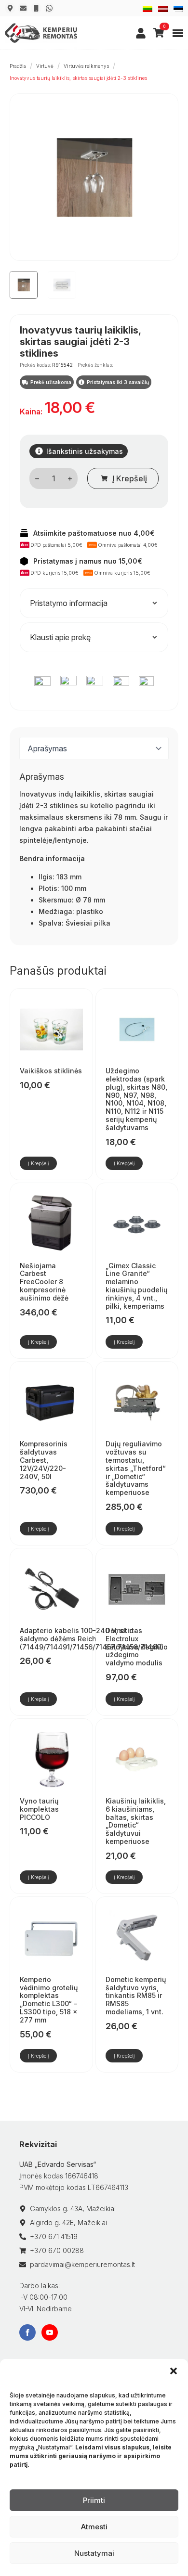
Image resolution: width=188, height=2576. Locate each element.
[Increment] (70, 479)
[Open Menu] (178, 33)
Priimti (94, 2500)
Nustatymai (94, 2553)
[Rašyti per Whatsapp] (49, 8)
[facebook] (27, 2332)
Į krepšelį (130, 478)
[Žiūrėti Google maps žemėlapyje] (10, 8)
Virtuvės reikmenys (86, 66)
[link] (141, 33)
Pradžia (18, 66)
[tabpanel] (94, 850)
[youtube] (50, 2332)
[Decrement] (37, 479)
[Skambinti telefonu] (36, 8)
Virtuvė (45, 66)
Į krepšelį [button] (38, 1163)
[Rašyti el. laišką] (23, 8)
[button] (174, 2371)
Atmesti (94, 2527)
